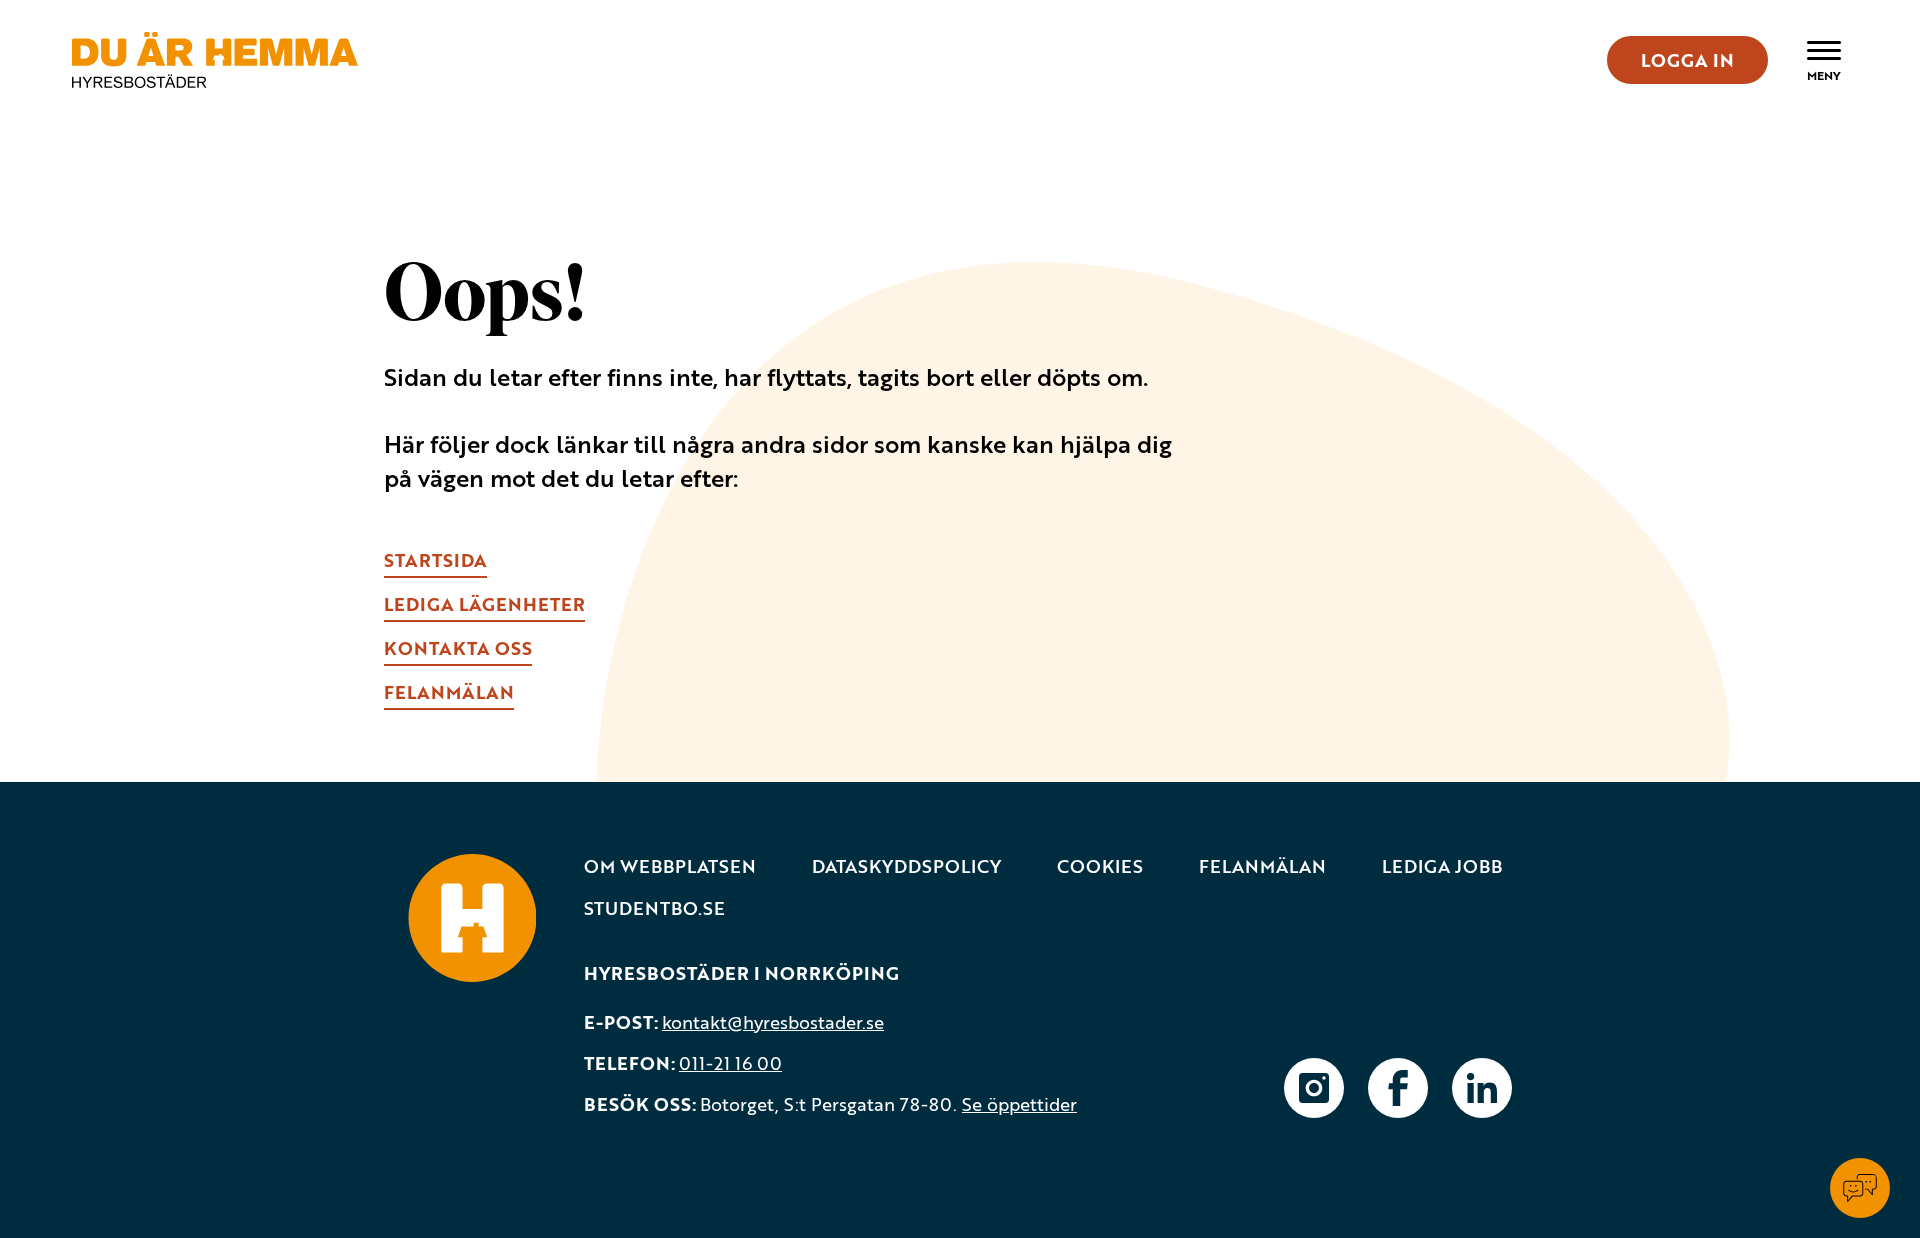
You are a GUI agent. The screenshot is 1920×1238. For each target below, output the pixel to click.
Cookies (1100, 866)
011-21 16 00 (730, 1063)
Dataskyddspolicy (906, 866)
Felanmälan (1262, 866)
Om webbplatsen (670, 866)
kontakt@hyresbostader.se (773, 1022)
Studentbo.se (654, 908)
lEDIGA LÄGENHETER (484, 604)
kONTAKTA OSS (458, 648)
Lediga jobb (1442, 866)
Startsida (435, 560)
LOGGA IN (1687, 60)
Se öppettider (1019, 1104)
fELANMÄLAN (449, 692)
